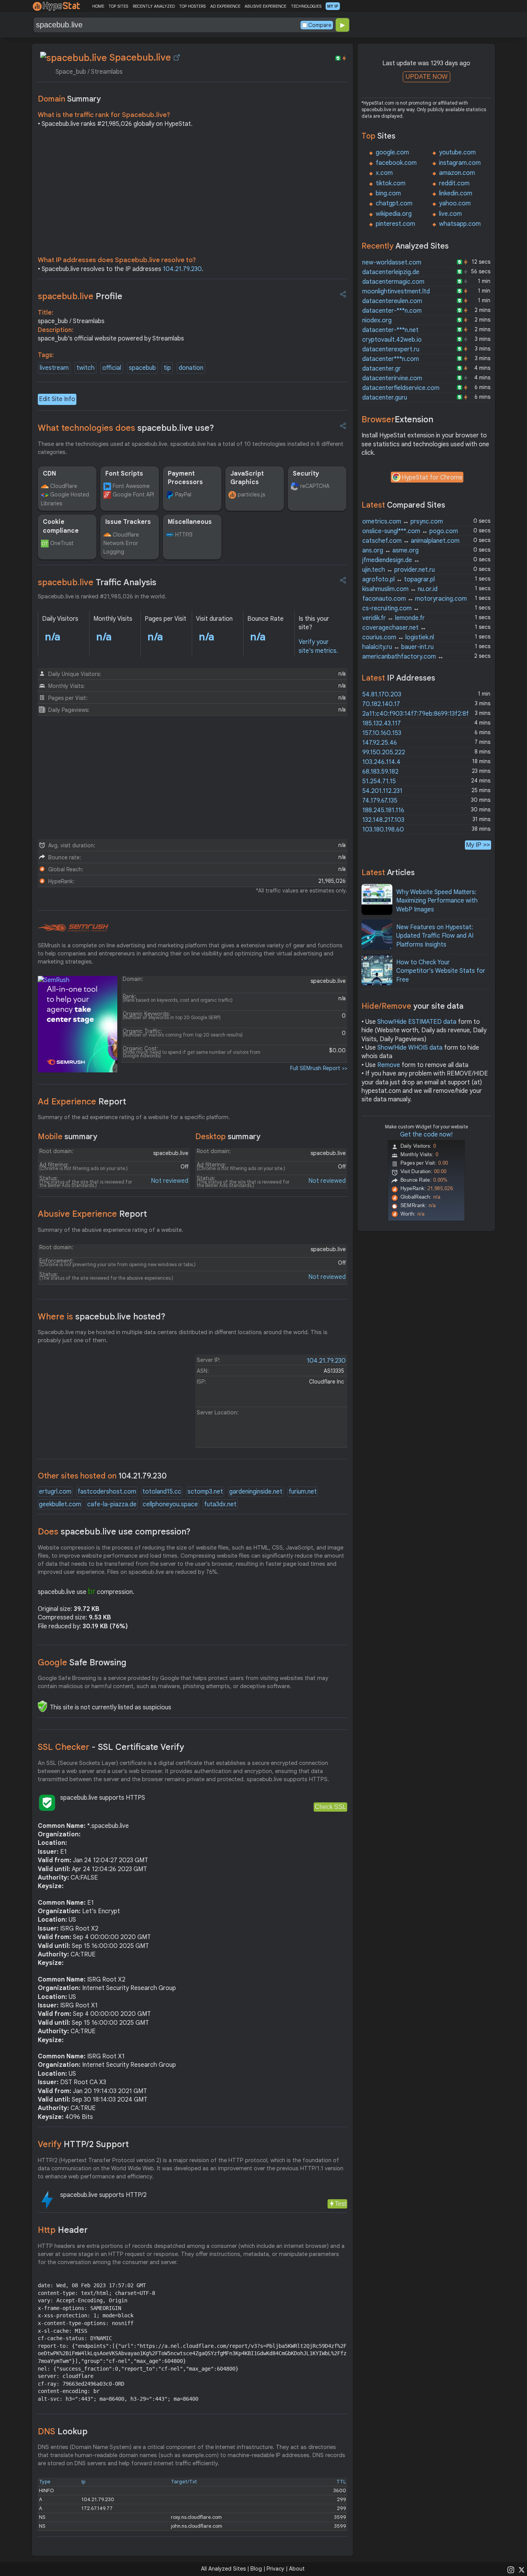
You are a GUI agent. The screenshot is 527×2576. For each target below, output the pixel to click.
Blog (256, 2569)
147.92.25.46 (380, 743)
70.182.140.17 (381, 704)
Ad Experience (82, 1102)
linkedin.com (456, 193)
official (112, 368)
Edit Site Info (57, 399)
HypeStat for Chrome (432, 478)
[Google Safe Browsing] (42, 1706)
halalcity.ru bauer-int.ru (398, 647)
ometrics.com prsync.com (403, 522)
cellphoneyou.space (170, 1504)
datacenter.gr (382, 369)
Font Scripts (124, 474)
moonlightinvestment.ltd (396, 291)
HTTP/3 (184, 535)
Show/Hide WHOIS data (410, 1048)
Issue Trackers (128, 522)
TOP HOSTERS (192, 6)
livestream (54, 368)
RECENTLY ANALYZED (154, 6)
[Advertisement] (193, 194)
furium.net (303, 1492)
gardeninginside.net (256, 1492)
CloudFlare (64, 486)
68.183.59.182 (380, 772)
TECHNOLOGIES (306, 6)
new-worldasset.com (392, 263)
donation (191, 368)
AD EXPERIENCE (225, 6)
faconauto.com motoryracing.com (415, 599)
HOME (98, 6)
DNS (63, 2431)
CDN (49, 474)
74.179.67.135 (380, 801)
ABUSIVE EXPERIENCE (265, 6)
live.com (450, 214)
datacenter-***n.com (392, 311)
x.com (384, 173)
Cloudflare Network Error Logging (121, 543)
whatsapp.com (460, 224)
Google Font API (133, 495)
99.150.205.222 (384, 752)
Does (114, 1532)
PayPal (183, 495)
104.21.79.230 (182, 269)
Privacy (275, 2569)
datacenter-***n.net (390, 330)
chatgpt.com (394, 203)
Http (63, 2230)
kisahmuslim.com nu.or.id (400, 589)
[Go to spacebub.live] (177, 58)
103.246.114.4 (381, 762)
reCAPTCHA (315, 486)
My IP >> (478, 845)
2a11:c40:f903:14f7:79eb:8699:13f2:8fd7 (419, 714)
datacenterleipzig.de (391, 272)
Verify (83, 2144)
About (297, 2569)
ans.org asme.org (390, 550)
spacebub (142, 368)
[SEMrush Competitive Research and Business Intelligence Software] (73, 928)
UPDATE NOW (426, 77)
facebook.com (396, 163)
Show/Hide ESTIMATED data (417, 1022)
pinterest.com (395, 224)
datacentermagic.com (393, 282)
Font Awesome (131, 486)
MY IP (333, 6)
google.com (392, 152)
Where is (102, 1317)
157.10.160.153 (382, 733)
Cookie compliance (61, 526)
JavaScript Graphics (247, 478)
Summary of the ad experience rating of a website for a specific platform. (134, 1117)
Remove (389, 1065)
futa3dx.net (220, 1504)
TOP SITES (118, 6)
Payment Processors (185, 478)
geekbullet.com (60, 1504)
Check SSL (330, 1807)
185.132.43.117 (382, 723)
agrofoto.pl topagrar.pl (399, 579)
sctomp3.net (205, 1492)
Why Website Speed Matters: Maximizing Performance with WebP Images (437, 901)
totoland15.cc (162, 1492)
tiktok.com (391, 183)
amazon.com (457, 173)
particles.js (251, 495)
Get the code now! (426, 1135)
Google (82, 1662)
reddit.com (454, 183)
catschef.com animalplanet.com (411, 541)
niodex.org (377, 320)
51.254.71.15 (379, 781)
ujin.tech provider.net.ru (399, 570)
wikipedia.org (394, 214)
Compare (320, 25)
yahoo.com (455, 203)
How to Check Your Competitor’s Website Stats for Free (441, 971)
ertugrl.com (55, 1492)
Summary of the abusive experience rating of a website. (111, 1230)
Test (340, 2204)
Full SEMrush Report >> (319, 1068)
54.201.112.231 (382, 791)
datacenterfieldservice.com (401, 388)
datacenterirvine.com (392, 378)
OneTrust (62, 543)
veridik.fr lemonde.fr (394, 618)
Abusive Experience (92, 1214)
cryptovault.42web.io (392, 340)
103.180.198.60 (383, 830)
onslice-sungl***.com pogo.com (410, 531)
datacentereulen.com (392, 301)
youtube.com (457, 152)
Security (306, 474)
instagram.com (460, 163)
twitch (85, 368)
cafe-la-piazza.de (112, 1504)
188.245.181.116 (383, 810)
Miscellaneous (190, 522)
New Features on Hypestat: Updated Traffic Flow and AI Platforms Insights (435, 936)
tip (167, 368)
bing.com (388, 193)
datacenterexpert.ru (391, 349)
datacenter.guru (385, 398)
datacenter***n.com (391, 359)
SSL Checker (111, 1747)
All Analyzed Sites (223, 2569)
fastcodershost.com (107, 1492)
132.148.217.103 (383, 820)
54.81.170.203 (382, 694)
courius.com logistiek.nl (398, 637)
